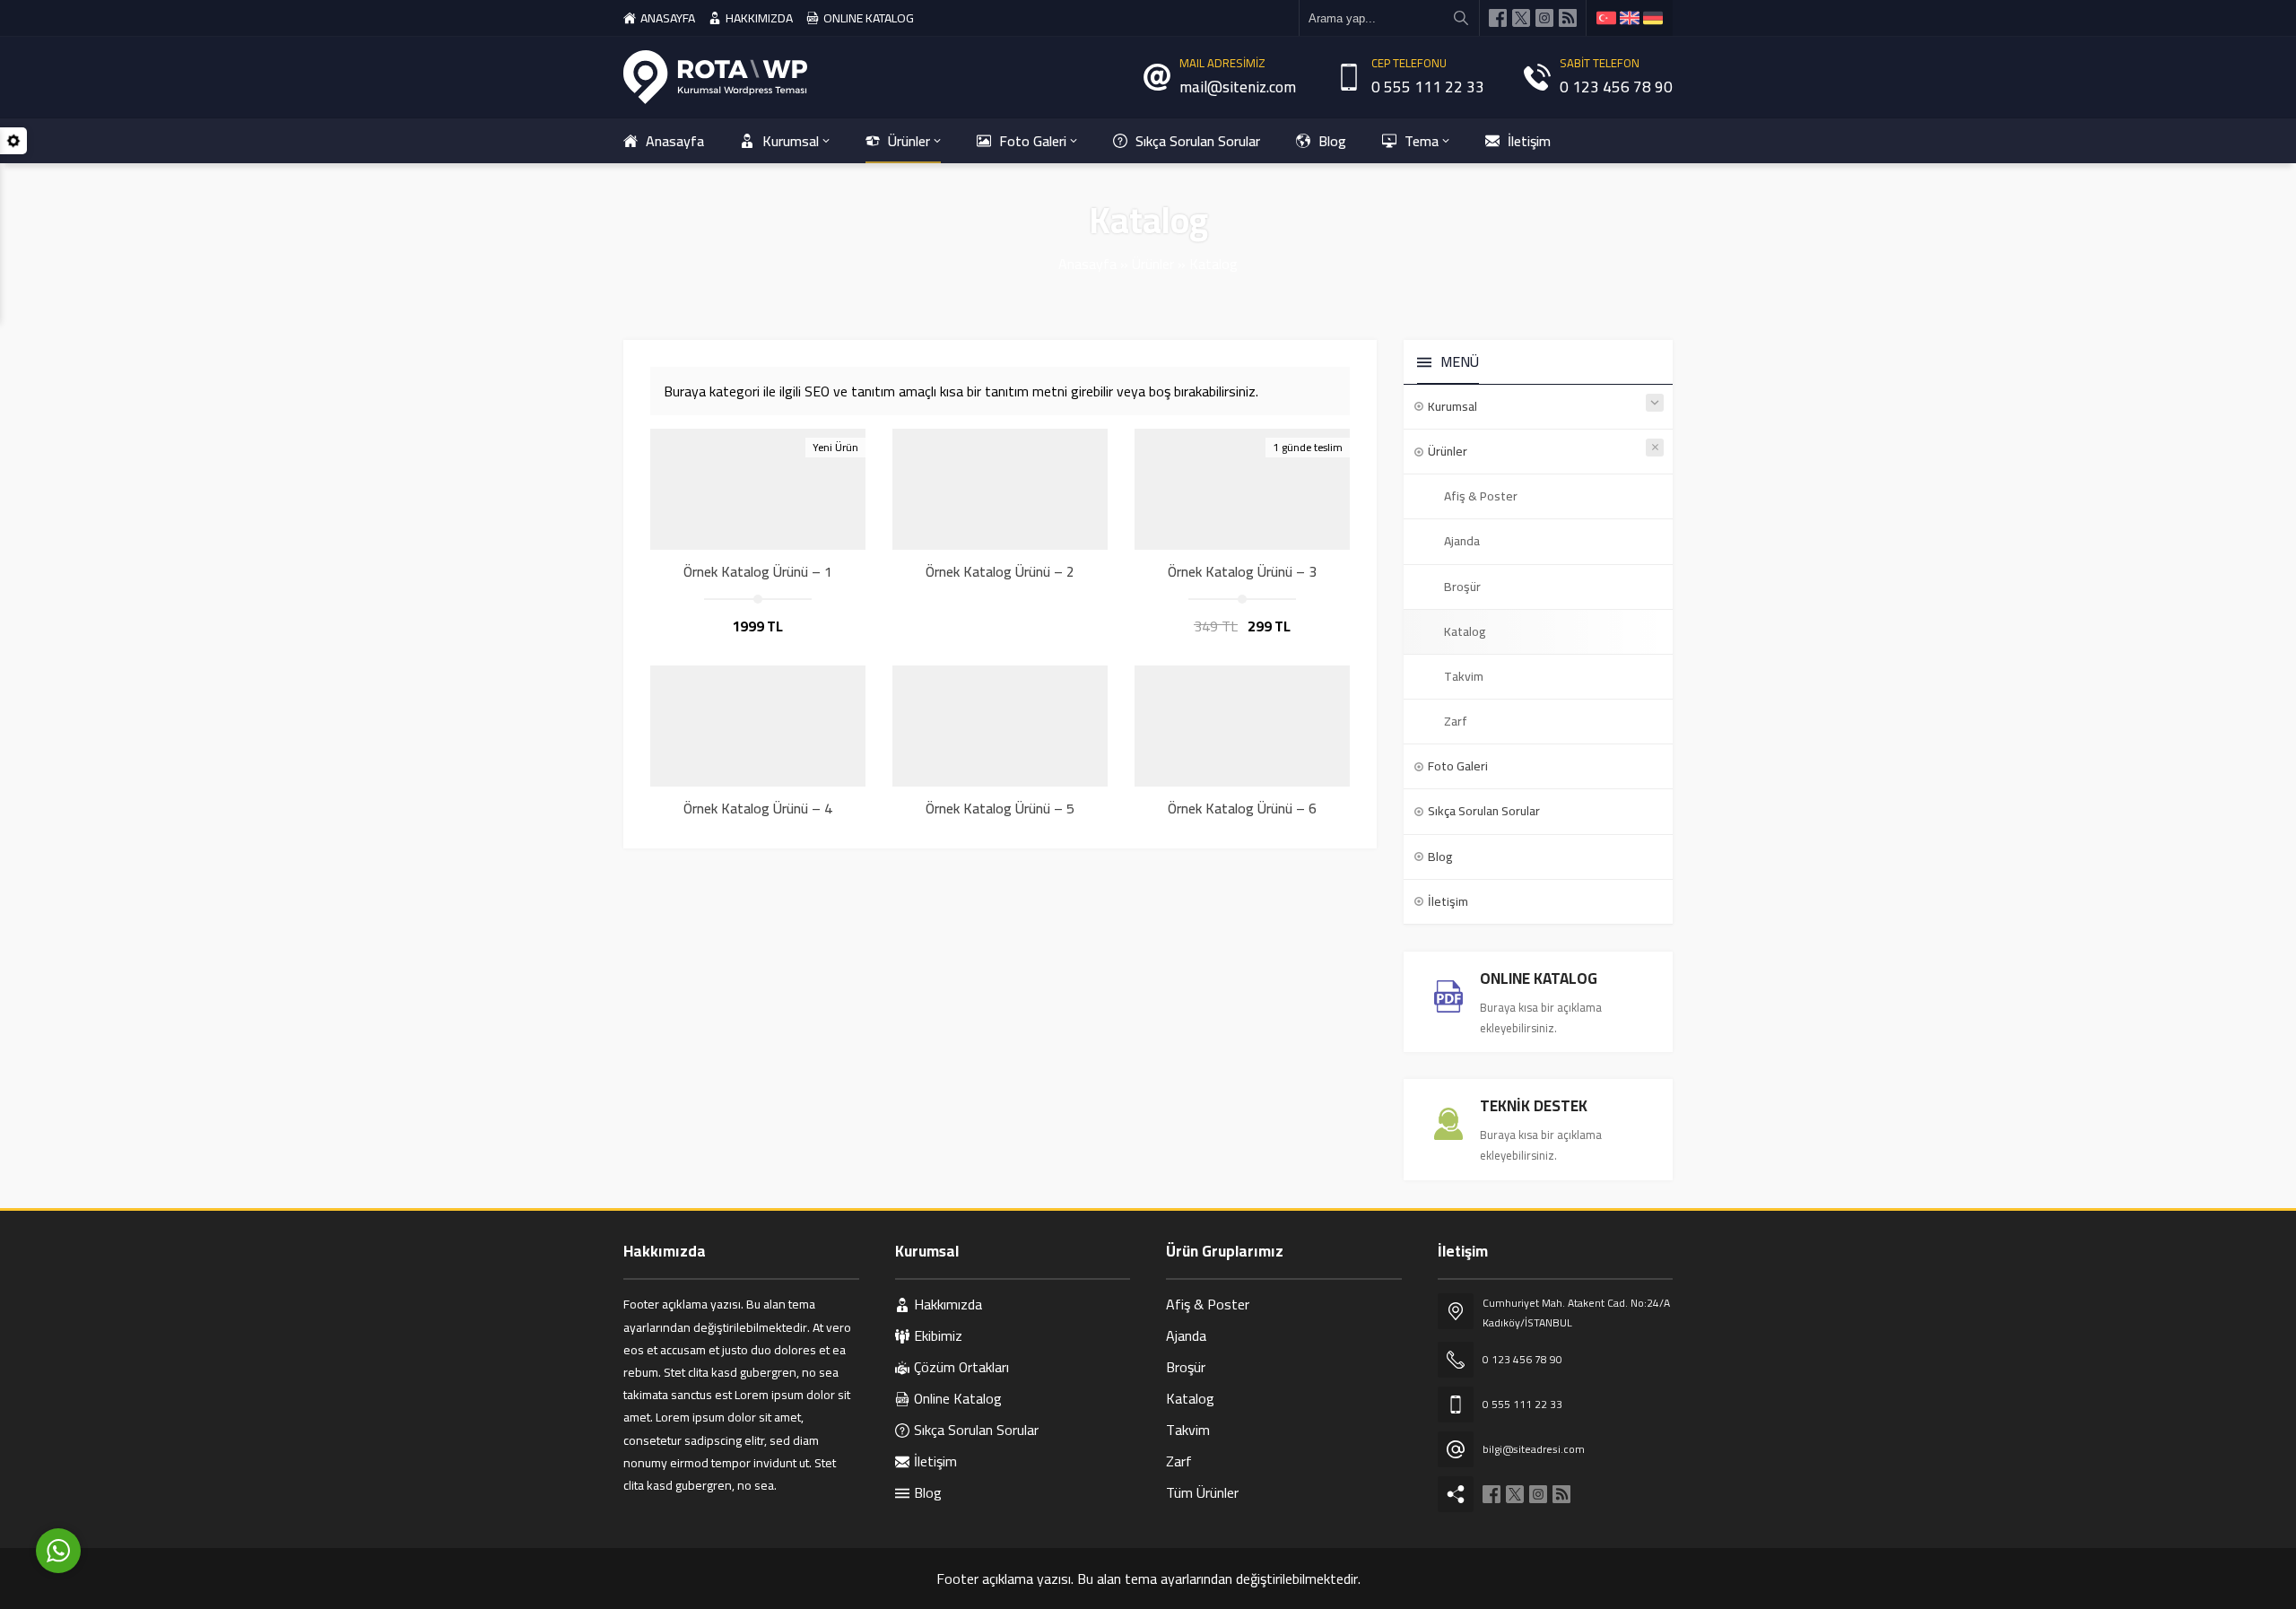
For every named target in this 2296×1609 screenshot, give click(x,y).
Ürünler (1153, 264)
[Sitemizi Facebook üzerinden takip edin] (1498, 18)
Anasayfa (1087, 264)
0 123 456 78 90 (1616, 87)
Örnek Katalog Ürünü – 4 (758, 808)
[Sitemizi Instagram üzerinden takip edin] (1544, 18)
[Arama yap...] (1461, 18)
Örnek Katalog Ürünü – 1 (758, 571)
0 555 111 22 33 (1428, 87)
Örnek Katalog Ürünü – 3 (1242, 571)
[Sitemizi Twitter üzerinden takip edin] (1521, 18)
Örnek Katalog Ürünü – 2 (1000, 571)
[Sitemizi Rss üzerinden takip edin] (1568, 18)
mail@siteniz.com (1238, 87)
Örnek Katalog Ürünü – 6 (1242, 808)
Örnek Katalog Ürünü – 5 (1000, 808)
